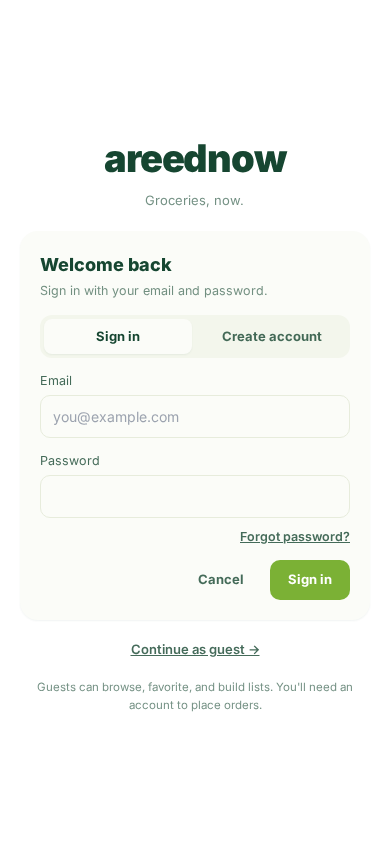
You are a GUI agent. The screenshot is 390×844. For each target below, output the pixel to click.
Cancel (221, 579)
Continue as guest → (195, 649)
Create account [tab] (272, 336)
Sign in (310, 579)
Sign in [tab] (118, 336)
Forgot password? (295, 536)
